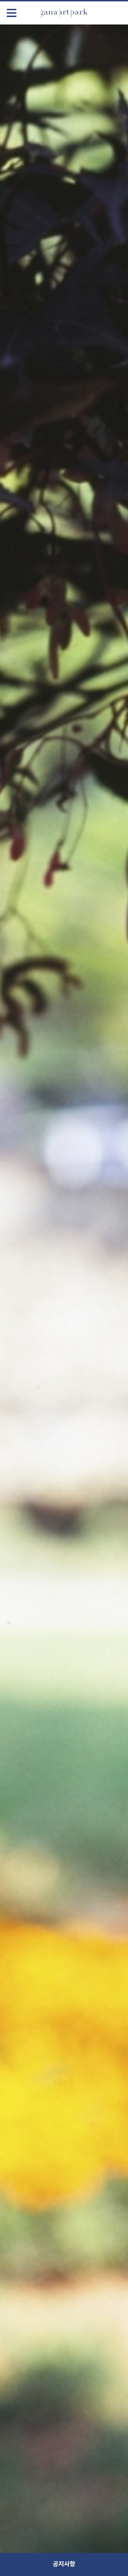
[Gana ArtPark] (64, 13)
